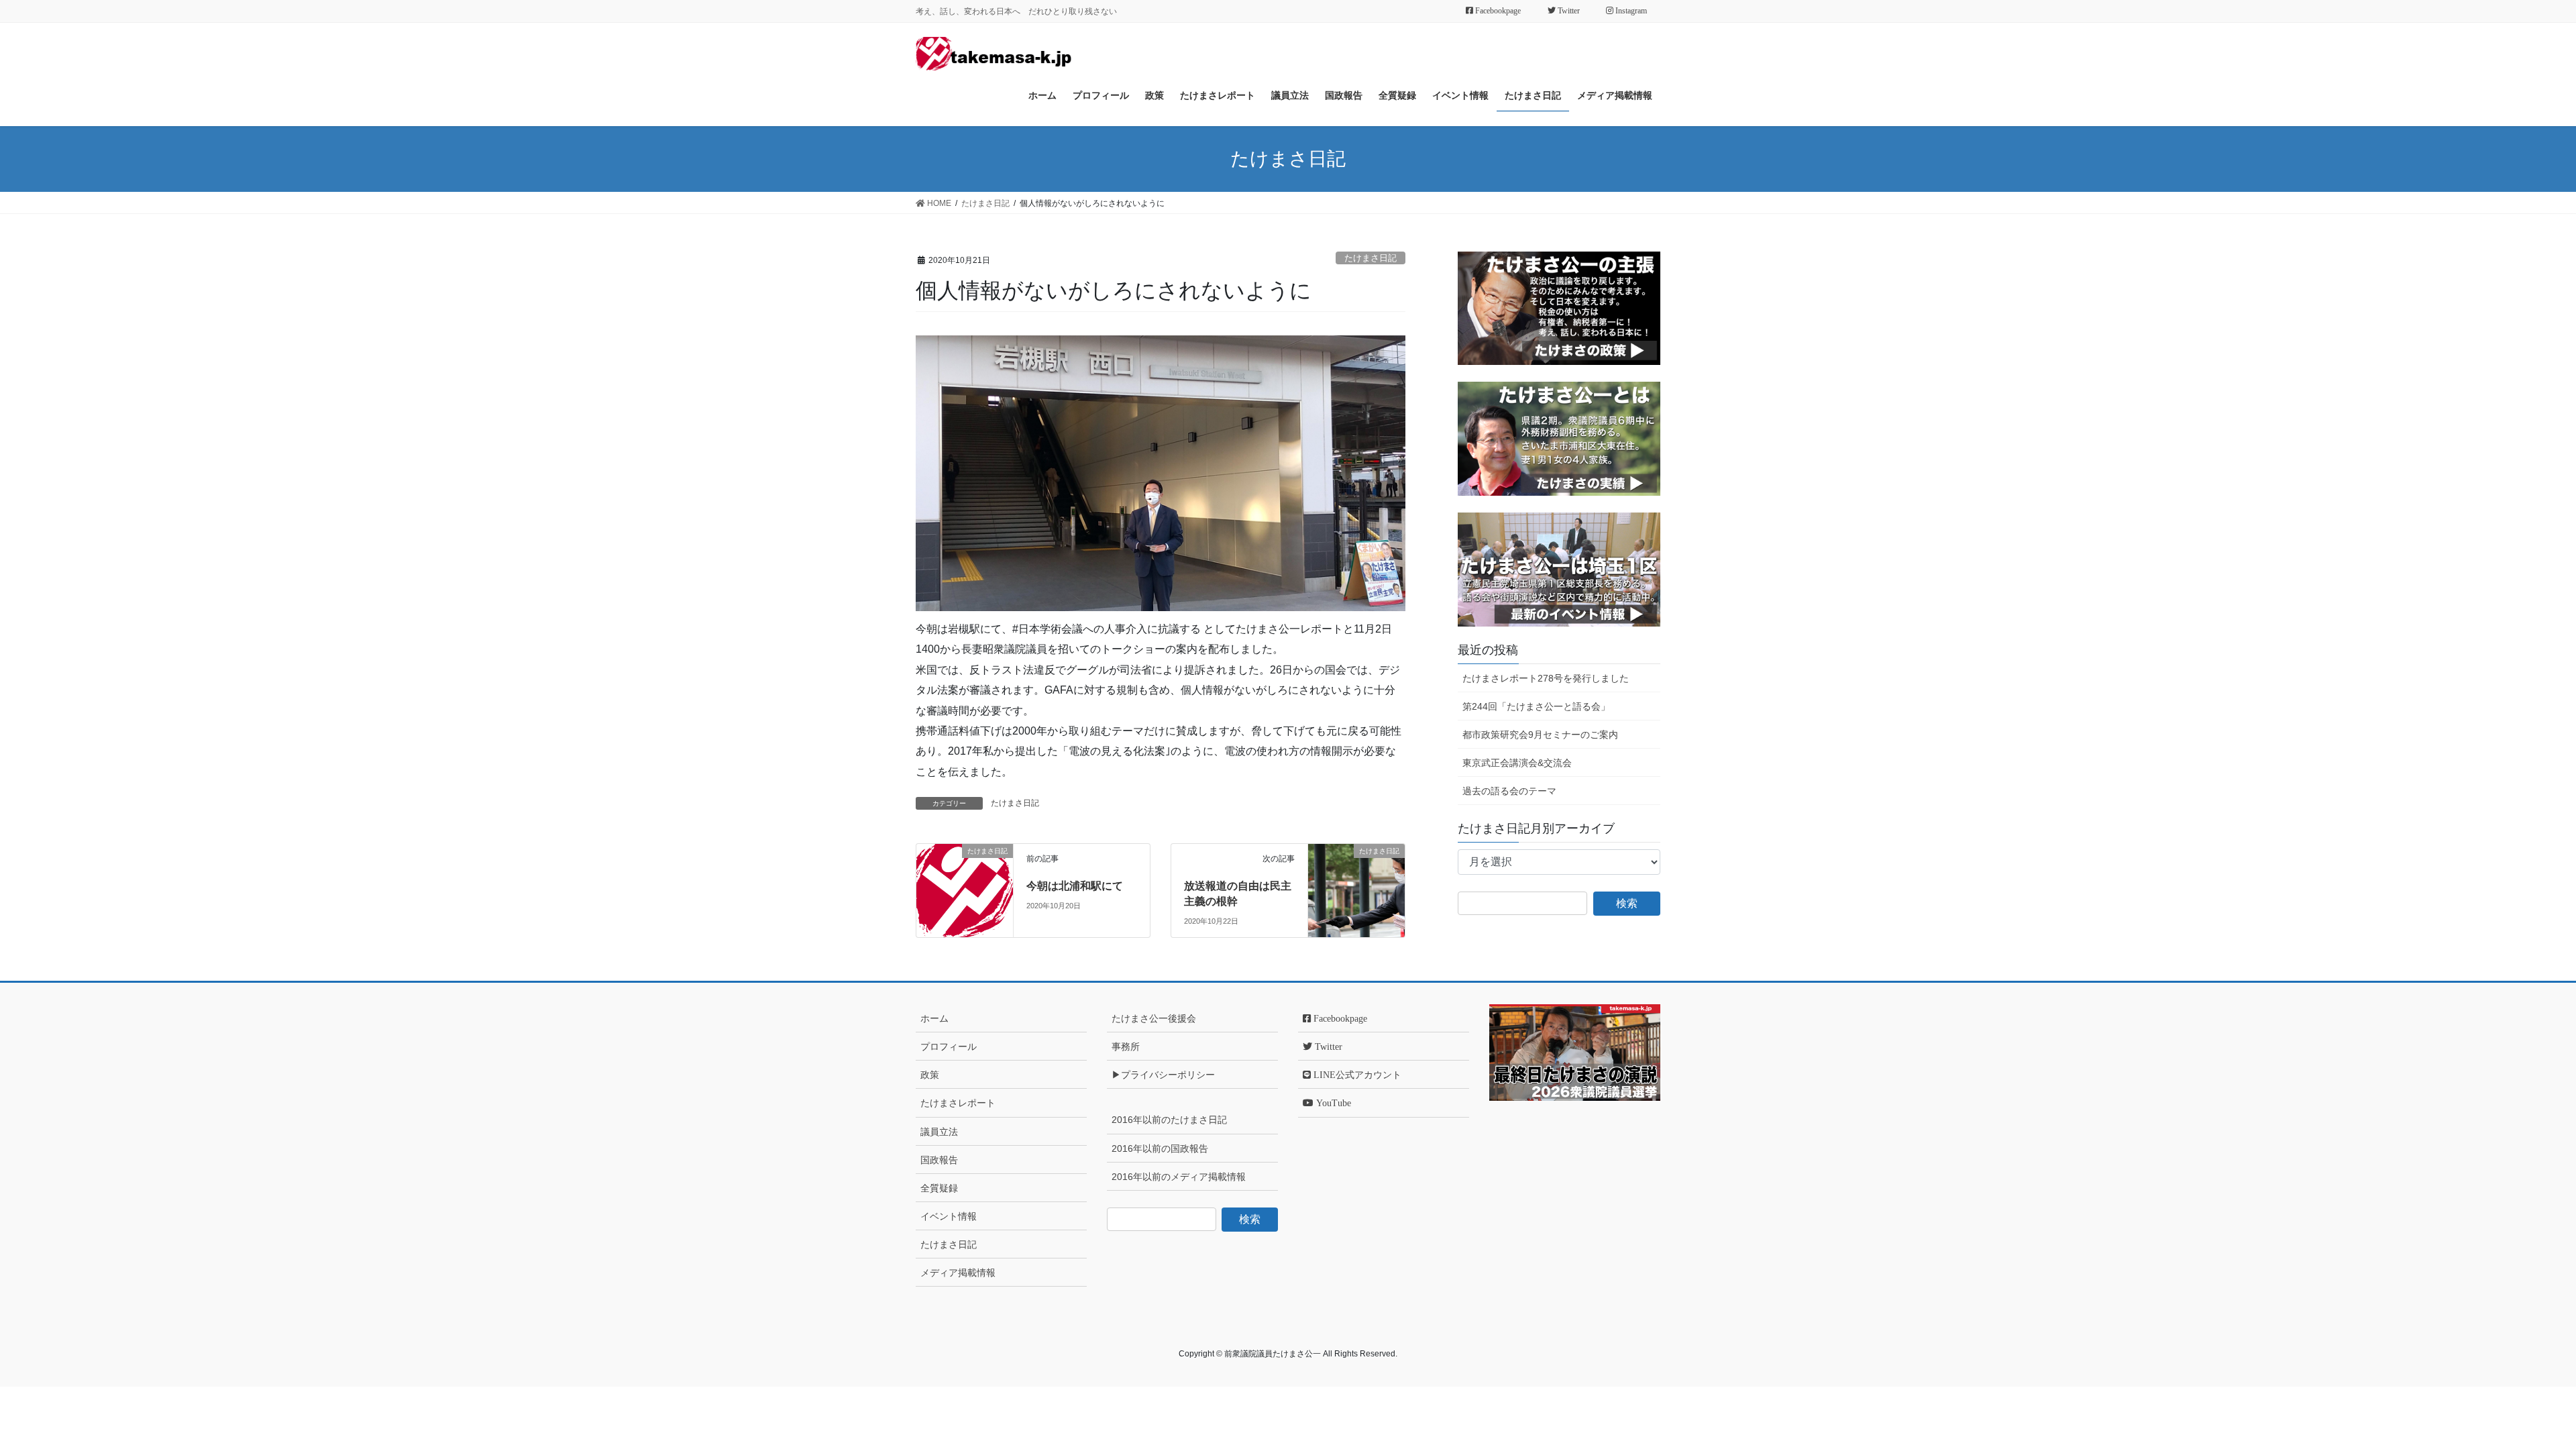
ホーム (934, 1018)
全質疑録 (939, 1188)
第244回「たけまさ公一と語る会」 (1536, 706)
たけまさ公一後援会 (1154, 1018)
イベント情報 (949, 1216)
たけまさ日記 (1371, 258)
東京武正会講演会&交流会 (1517, 763)
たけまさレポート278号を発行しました (1546, 678)
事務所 (1126, 1046)
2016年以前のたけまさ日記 (1169, 1120)
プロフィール (949, 1046)
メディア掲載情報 (958, 1273)
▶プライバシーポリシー (1163, 1075)
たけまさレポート (958, 1103)
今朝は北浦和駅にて (1075, 886)
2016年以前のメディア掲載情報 (1179, 1177)
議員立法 (939, 1132)
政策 (930, 1075)
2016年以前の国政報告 (1160, 1148)
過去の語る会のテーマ (1509, 791)
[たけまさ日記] (965, 887)
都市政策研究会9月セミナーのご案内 (1540, 735)
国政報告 (939, 1160)
